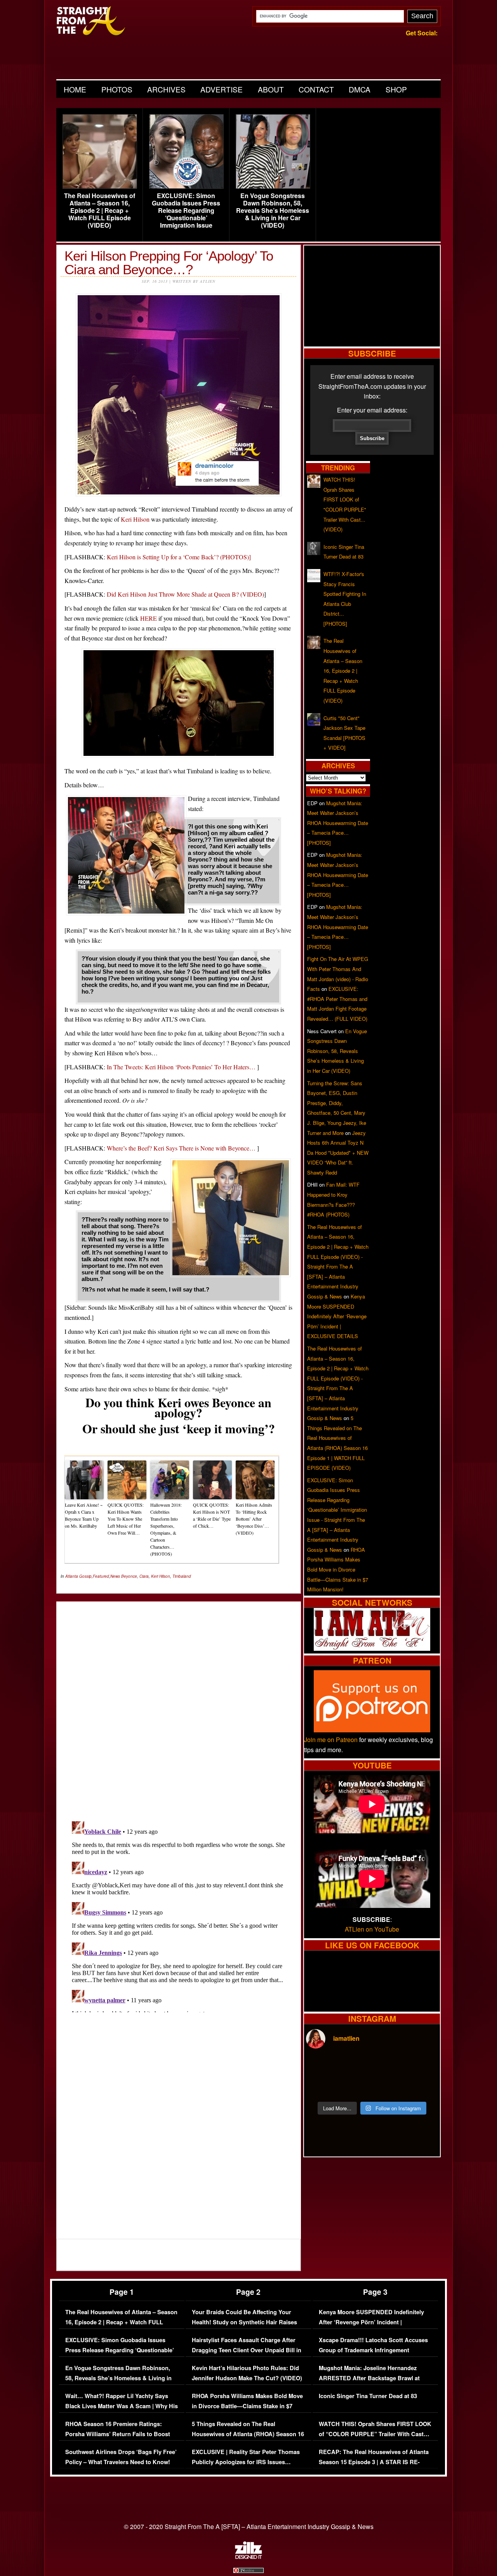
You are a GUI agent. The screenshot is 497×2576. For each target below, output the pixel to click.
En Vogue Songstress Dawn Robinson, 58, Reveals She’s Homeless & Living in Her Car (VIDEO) (273, 211)
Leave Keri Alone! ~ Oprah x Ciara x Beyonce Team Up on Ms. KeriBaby (84, 1515)
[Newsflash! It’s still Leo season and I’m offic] (322, 2067)
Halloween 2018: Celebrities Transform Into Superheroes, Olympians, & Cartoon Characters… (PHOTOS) (166, 1529)
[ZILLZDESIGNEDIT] (248, 2557)
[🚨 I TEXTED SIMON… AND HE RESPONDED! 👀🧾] (389, 2086)
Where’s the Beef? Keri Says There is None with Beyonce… (182, 1148)
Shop (396, 89)
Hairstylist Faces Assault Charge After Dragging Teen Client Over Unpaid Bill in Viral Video (247, 2350)
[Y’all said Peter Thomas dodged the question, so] (389, 2067)
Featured (101, 1576)
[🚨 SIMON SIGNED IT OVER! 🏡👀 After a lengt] (422, 2086)
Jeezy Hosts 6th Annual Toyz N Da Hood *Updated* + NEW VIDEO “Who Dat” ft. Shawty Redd (338, 1153)
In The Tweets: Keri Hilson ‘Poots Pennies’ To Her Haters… (181, 1067)
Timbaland (182, 1576)
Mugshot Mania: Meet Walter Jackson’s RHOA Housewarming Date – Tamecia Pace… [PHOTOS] (338, 823)
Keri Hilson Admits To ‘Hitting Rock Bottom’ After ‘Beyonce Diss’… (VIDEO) (254, 1519)
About (271, 89)
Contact (316, 89)
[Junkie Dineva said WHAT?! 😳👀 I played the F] (355, 2086)
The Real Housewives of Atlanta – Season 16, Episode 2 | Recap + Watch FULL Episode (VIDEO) (100, 211)
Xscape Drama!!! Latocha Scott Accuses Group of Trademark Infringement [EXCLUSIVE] (373, 2350)
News (115, 1576)
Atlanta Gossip (78, 1576)
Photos (117, 89)
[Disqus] (179, 1915)
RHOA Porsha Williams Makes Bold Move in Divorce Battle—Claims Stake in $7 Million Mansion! (338, 1569)
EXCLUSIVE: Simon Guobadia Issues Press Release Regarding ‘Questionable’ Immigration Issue (186, 211)
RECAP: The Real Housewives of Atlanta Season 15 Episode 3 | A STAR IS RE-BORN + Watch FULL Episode (374, 2462)
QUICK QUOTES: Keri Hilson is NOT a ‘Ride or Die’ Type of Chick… (212, 1515)
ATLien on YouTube (372, 1929)
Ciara (144, 1576)
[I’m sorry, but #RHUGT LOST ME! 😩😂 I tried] (355, 2067)
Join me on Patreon (331, 1740)
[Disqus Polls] (179, 1705)
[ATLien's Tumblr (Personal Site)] (372, 1648)
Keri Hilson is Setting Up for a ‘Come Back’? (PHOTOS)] (179, 557)
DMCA (360, 89)
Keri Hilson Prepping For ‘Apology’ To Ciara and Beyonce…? (169, 263)
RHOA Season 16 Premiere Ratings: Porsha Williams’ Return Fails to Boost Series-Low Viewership (118, 2434)
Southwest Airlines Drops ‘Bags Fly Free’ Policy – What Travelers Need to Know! (121, 2457)
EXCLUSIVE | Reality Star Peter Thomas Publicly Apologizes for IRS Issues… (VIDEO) (246, 2462)
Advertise (222, 89)
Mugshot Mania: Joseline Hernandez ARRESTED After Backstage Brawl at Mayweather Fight (369, 2378)
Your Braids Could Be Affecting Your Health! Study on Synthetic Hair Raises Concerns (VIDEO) (244, 2322)
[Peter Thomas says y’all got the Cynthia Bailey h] (322, 2086)
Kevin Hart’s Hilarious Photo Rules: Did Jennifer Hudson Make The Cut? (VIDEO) (247, 2373)
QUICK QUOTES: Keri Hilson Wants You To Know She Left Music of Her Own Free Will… (126, 1519)
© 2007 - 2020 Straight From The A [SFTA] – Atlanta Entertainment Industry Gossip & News (249, 2526)
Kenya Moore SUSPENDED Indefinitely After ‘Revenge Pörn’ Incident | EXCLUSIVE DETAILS (337, 1316)
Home (75, 89)
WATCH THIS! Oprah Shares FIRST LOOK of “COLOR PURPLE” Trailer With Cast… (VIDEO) (375, 2434)
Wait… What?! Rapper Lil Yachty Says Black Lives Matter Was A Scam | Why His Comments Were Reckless (122, 2406)
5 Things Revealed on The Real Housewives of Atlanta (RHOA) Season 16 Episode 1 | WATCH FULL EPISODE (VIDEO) (248, 2439)
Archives (166, 89)
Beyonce (129, 1576)
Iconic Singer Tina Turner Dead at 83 (368, 2396)
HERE (149, 618)
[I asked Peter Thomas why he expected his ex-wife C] (422, 2067)
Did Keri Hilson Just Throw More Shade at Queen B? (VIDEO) (185, 594)
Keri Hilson (135, 519)
